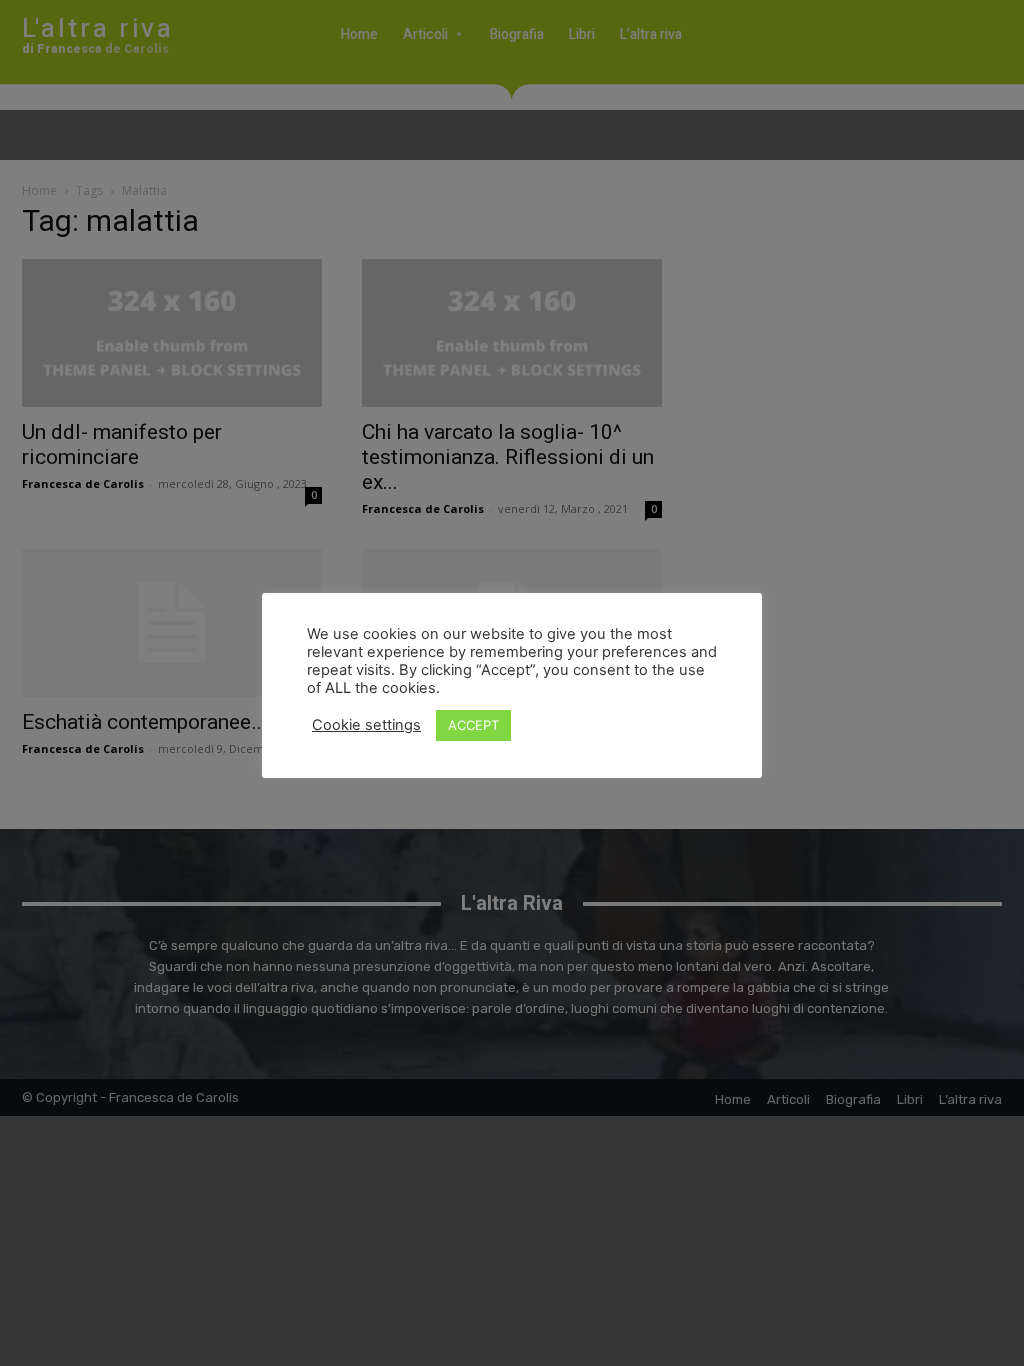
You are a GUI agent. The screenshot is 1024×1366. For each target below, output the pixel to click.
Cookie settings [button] (366, 725)
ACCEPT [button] (473, 725)
